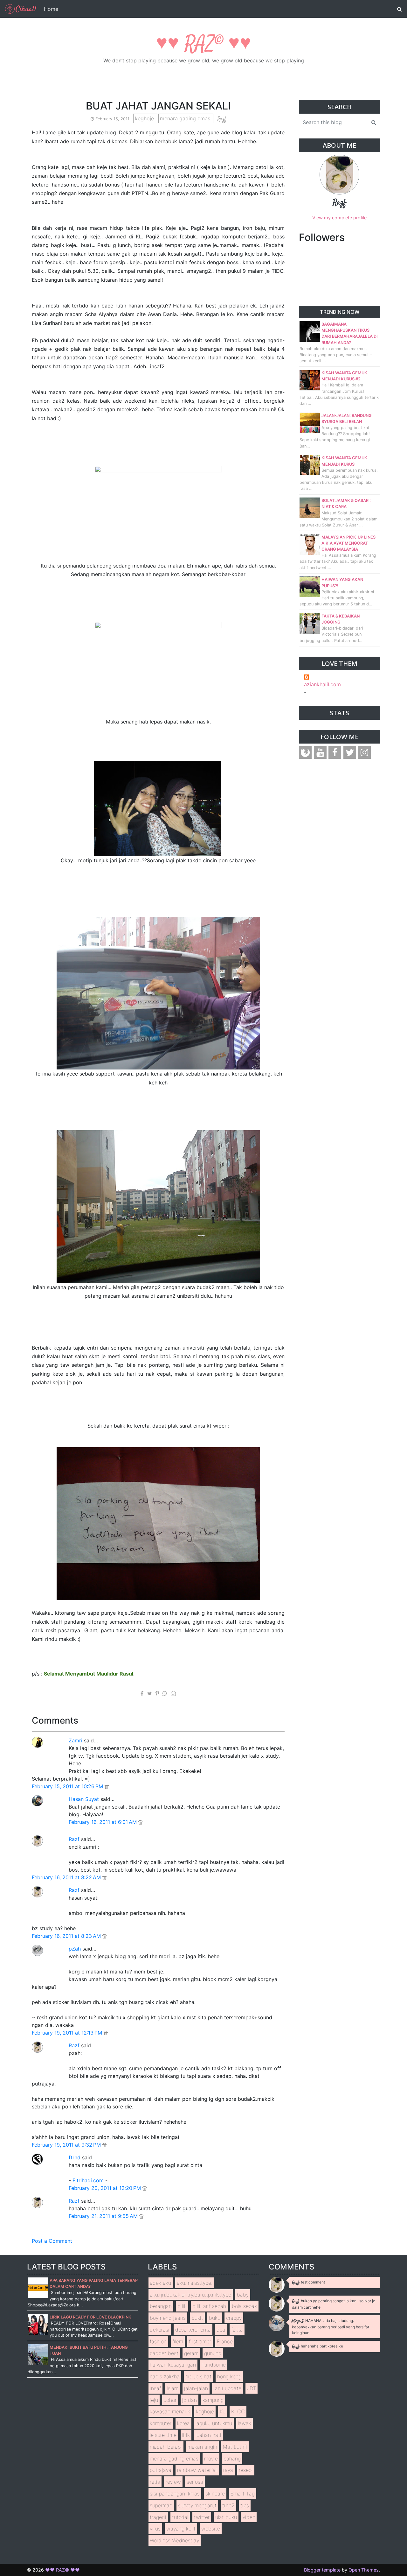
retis (155, 2482)
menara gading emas (186, 118)
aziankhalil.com (322, 684)
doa (221, 2330)
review (173, 2482)
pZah (75, 1949)
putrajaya (161, 2470)
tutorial (180, 2517)
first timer (200, 2341)
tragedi (158, 2517)
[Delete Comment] (107, 1786)
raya (228, 2470)
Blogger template (322, 2570)
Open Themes (364, 2570)
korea (183, 2423)
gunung (213, 2353)
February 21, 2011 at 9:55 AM (104, 2216)
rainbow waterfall (197, 2470)
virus (155, 2529)
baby (243, 2295)
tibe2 (228, 2505)
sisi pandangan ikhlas (175, 2494)
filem (178, 2341)
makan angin (202, 2447)
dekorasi (160, 2330)
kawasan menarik (170, 2411)
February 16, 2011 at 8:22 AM (67, 1877)
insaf (155, 2388)
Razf (74, 1839)
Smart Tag (243, 2494)
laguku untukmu (214, 2423)
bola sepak (244, 2306)
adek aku (160, 2283)
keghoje (145, 118)
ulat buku (226, 2517)
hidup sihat (198, 2376)
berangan (161, 2306)
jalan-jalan (196, 2388)
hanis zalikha (165, 2376)
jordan (190, 2400)
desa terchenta (193, 2330)
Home (51, 9)
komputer (161, 2423)
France (225, 2341)
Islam (172, 2388)
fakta (237, 2330)
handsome (214, 2365)
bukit (197, 2318)
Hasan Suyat (84, 1799)
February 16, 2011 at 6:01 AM (103, 1822)
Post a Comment (52, 2241)
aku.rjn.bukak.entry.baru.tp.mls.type (190, 2295)
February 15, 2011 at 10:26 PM (68, 1786)
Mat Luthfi (235, 2447)
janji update (228, 2388)
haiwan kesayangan (173, 2365)
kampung (213, 2400)
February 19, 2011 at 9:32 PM (67, 2145)
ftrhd (75, 2157)
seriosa (195, 2482)
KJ (223, 2411)
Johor (170, 2400)
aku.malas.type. (195, 2283)
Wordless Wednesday (174, 2540)
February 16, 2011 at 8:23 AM (67, 1936)
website (211, 2529)
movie (211, 2459)
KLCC (238, 2411)
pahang (232, 2459)
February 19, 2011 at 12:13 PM (68, 2033)
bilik (182, 2306)
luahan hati (208, 2435)
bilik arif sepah (209, 2306)
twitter (202, 2517)
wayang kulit (181, 2529)
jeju (154, 2400)
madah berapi (166, 2447)
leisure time (163, 2435)
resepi (246, 2470)
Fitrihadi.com (88, 2180)
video (249, 2517)
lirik (186, 2435)
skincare (215, 2494)
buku (215, 2318)
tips (245, 2505)
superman (161, 2505)
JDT (252, 2388)
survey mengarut (197, 2505)
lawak (245, 2423)
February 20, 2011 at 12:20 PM (106, 2188)
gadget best (164, 2353)
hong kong (229, 2376)
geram (191, 2353)
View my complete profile (339, 218)
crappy (234, 2318)
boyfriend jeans (168, 2318)
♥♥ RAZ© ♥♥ (204, 44)
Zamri (76, 1740)
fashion (158, 2341)
